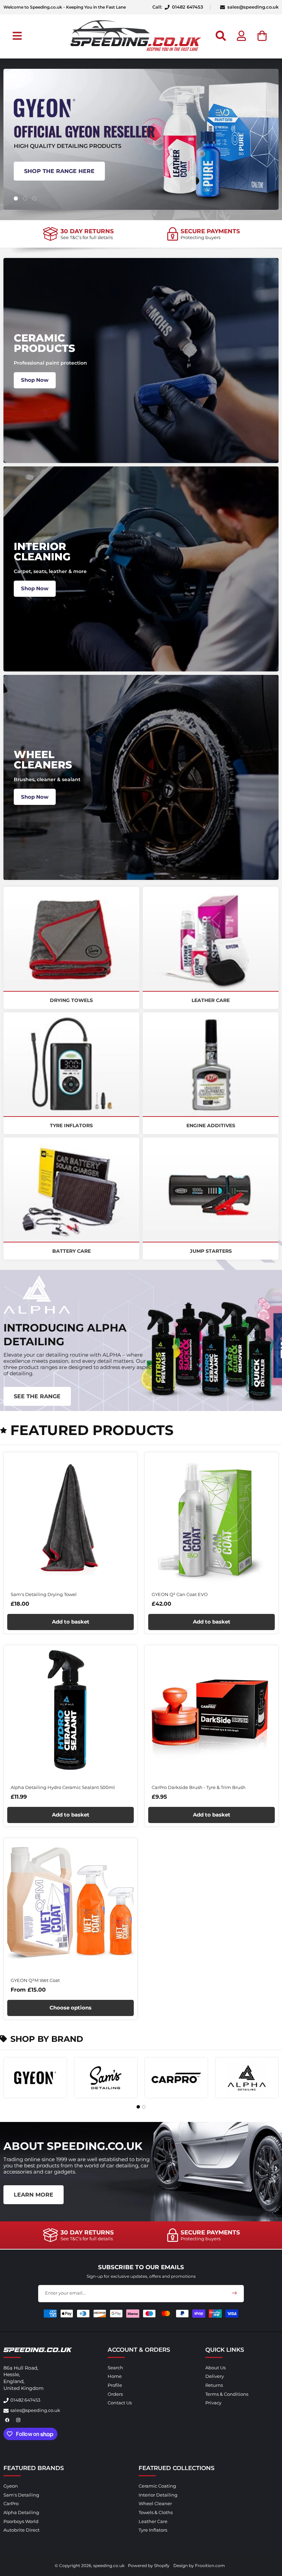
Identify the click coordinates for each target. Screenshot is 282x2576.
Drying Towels (71, 1000)
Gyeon (11, 2486)
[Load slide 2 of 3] (25, 198)
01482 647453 (25, 2400)
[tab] (138, 2107)
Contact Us (120, 2403)
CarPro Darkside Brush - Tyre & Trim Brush (199, 1787)
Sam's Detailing (21, 2495)
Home (115, 2376)
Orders (115, 2394)
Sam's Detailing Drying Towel (44, 1594)
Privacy (213, 2403)
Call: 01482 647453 (178, 7)
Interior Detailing (158, 2495)
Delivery (215, 2376)
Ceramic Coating (157, 2486)
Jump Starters (211, 1251)
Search (115, 2368)
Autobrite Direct (21, 2530)
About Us (215, 2368)
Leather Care (211, 1000)
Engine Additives (211, 1125)
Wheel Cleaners (43, 760)
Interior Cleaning (42, 552)
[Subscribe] (234, 2293)
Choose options (70, 2008)
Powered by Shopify (149, 2566)
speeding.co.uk (109, 2566)
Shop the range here (59, 171)
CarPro (11, 2503)
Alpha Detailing (21, 2512)
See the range (37, 1396)
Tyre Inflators (71, 1125)
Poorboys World (21, 2521)
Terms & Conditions (227, 2394)
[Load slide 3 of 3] (34, 198)
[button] (17, 36)
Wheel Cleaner (155, 2503)
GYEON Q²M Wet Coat (35, 1980)
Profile (115, 2385)
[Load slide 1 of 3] (16, 198)
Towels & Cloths (156, 2512)
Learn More (34, 2195)
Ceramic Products (44, 343)
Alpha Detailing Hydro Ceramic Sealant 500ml (63, 1787)
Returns (214, 2385)
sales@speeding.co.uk (253, 7)
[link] (78, 234)
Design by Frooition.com (199, 2566)
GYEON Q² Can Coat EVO (180, 1594)
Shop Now (35, 380)
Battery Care (72, 1251)
